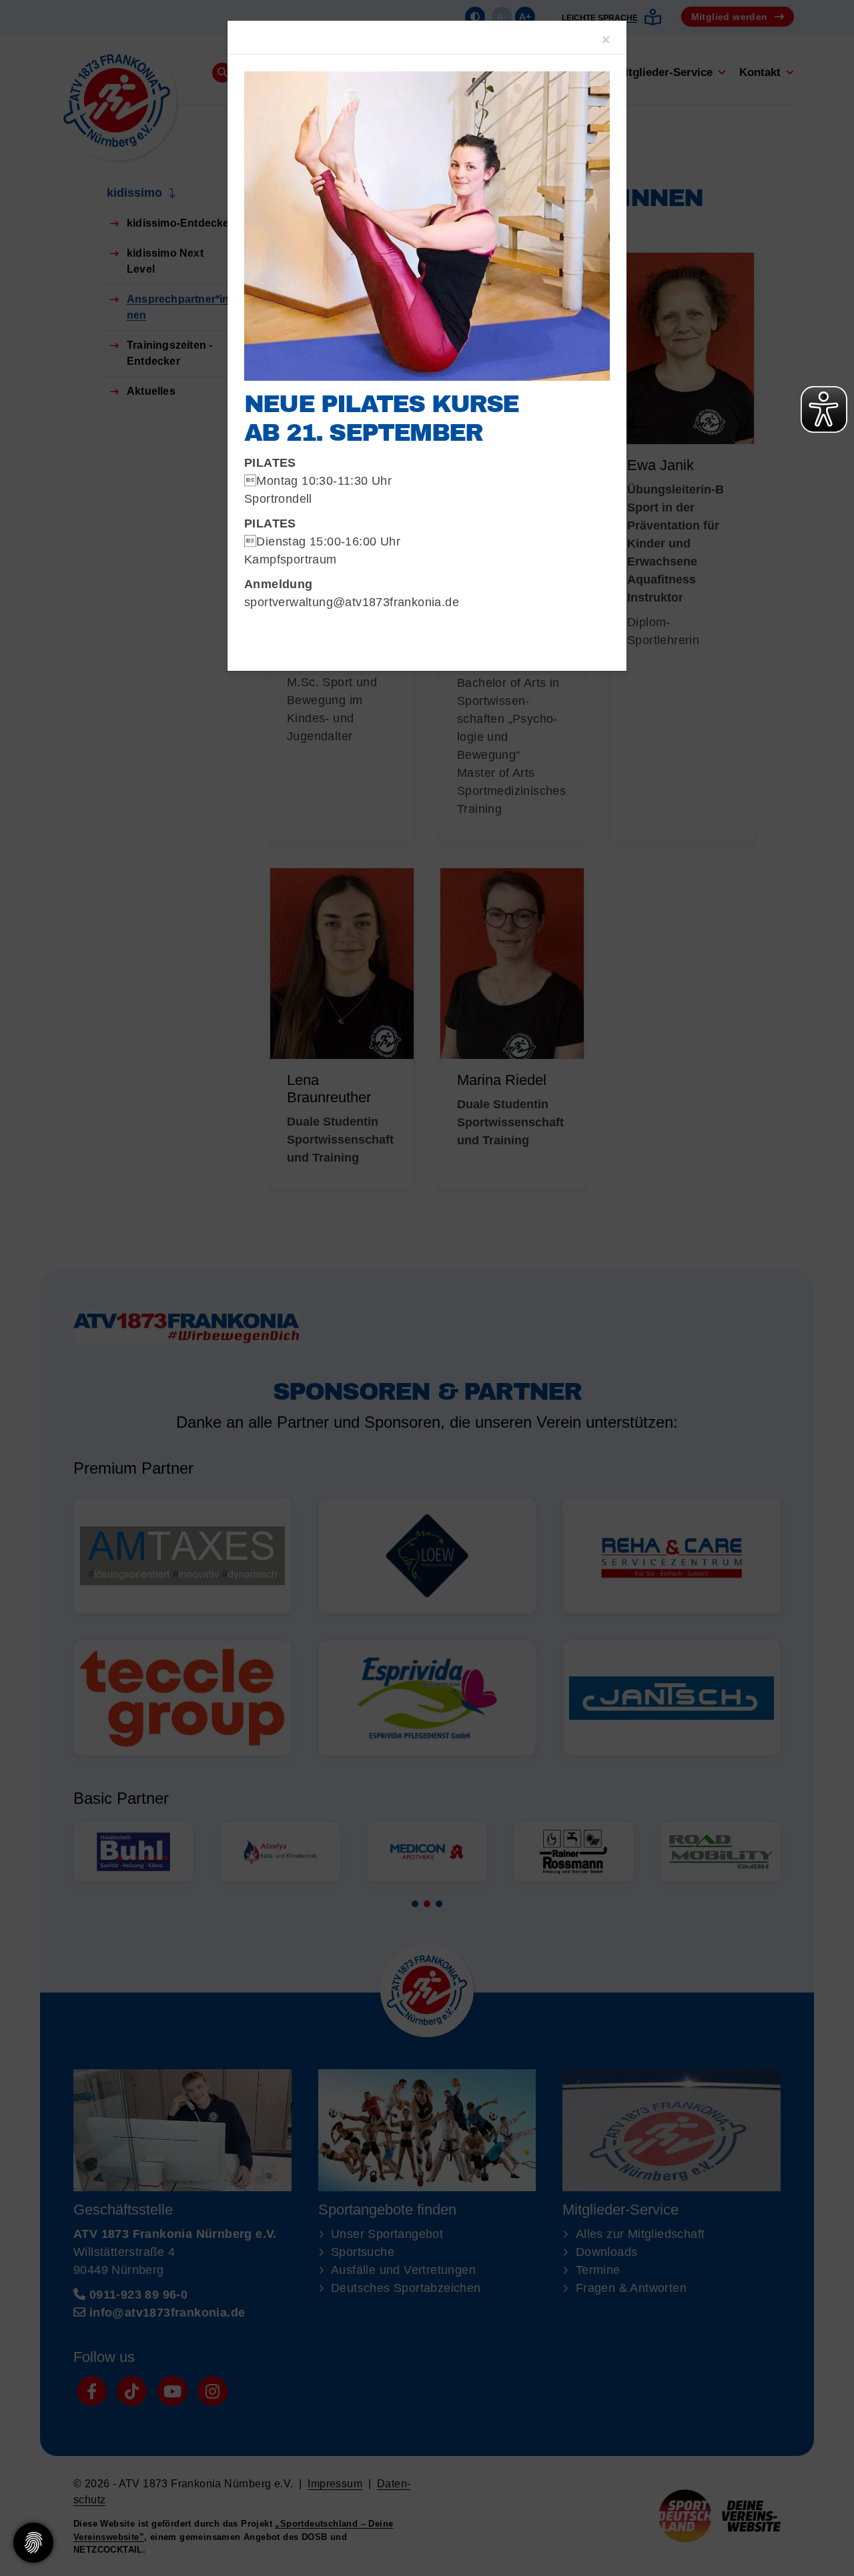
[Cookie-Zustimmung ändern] (33, 2543)
